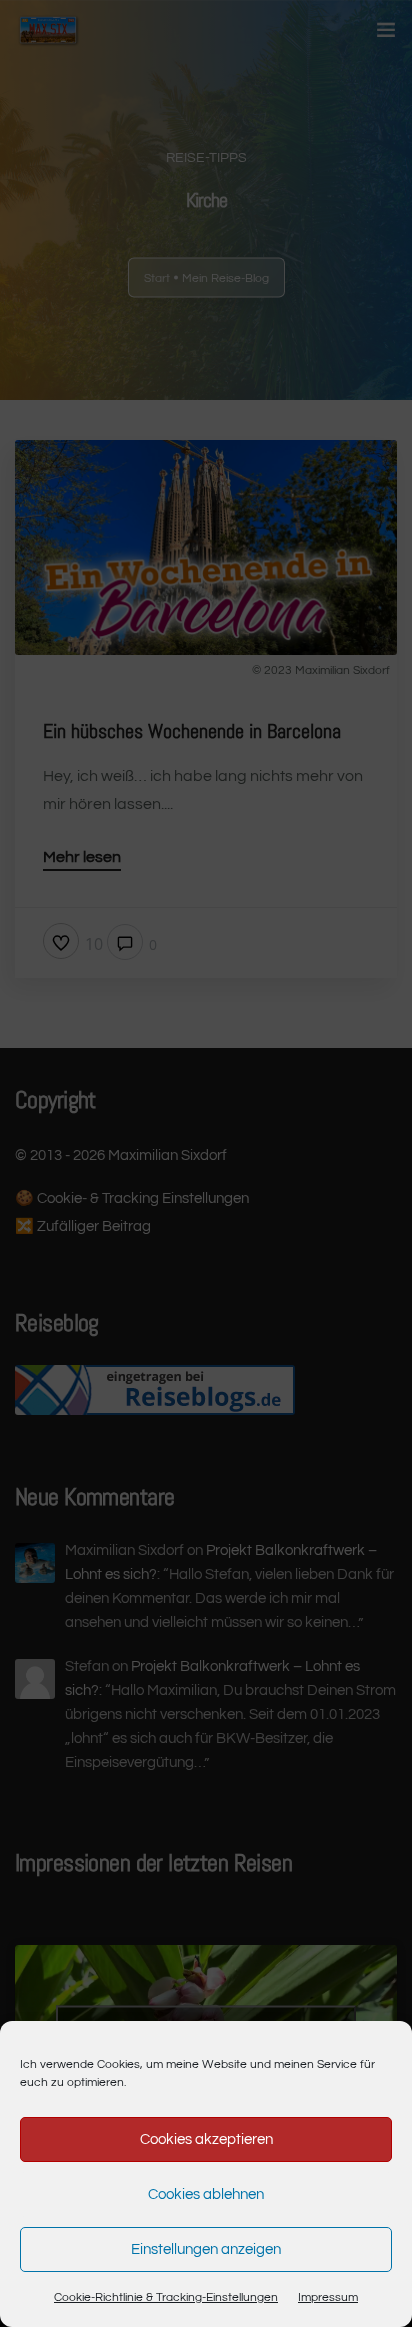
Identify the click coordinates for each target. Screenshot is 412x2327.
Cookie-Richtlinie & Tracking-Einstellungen (166, 2297)
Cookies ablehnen (206, 2194)
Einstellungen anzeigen (206, 2249)
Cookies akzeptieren (206, 2139)
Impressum (328, 2297)
